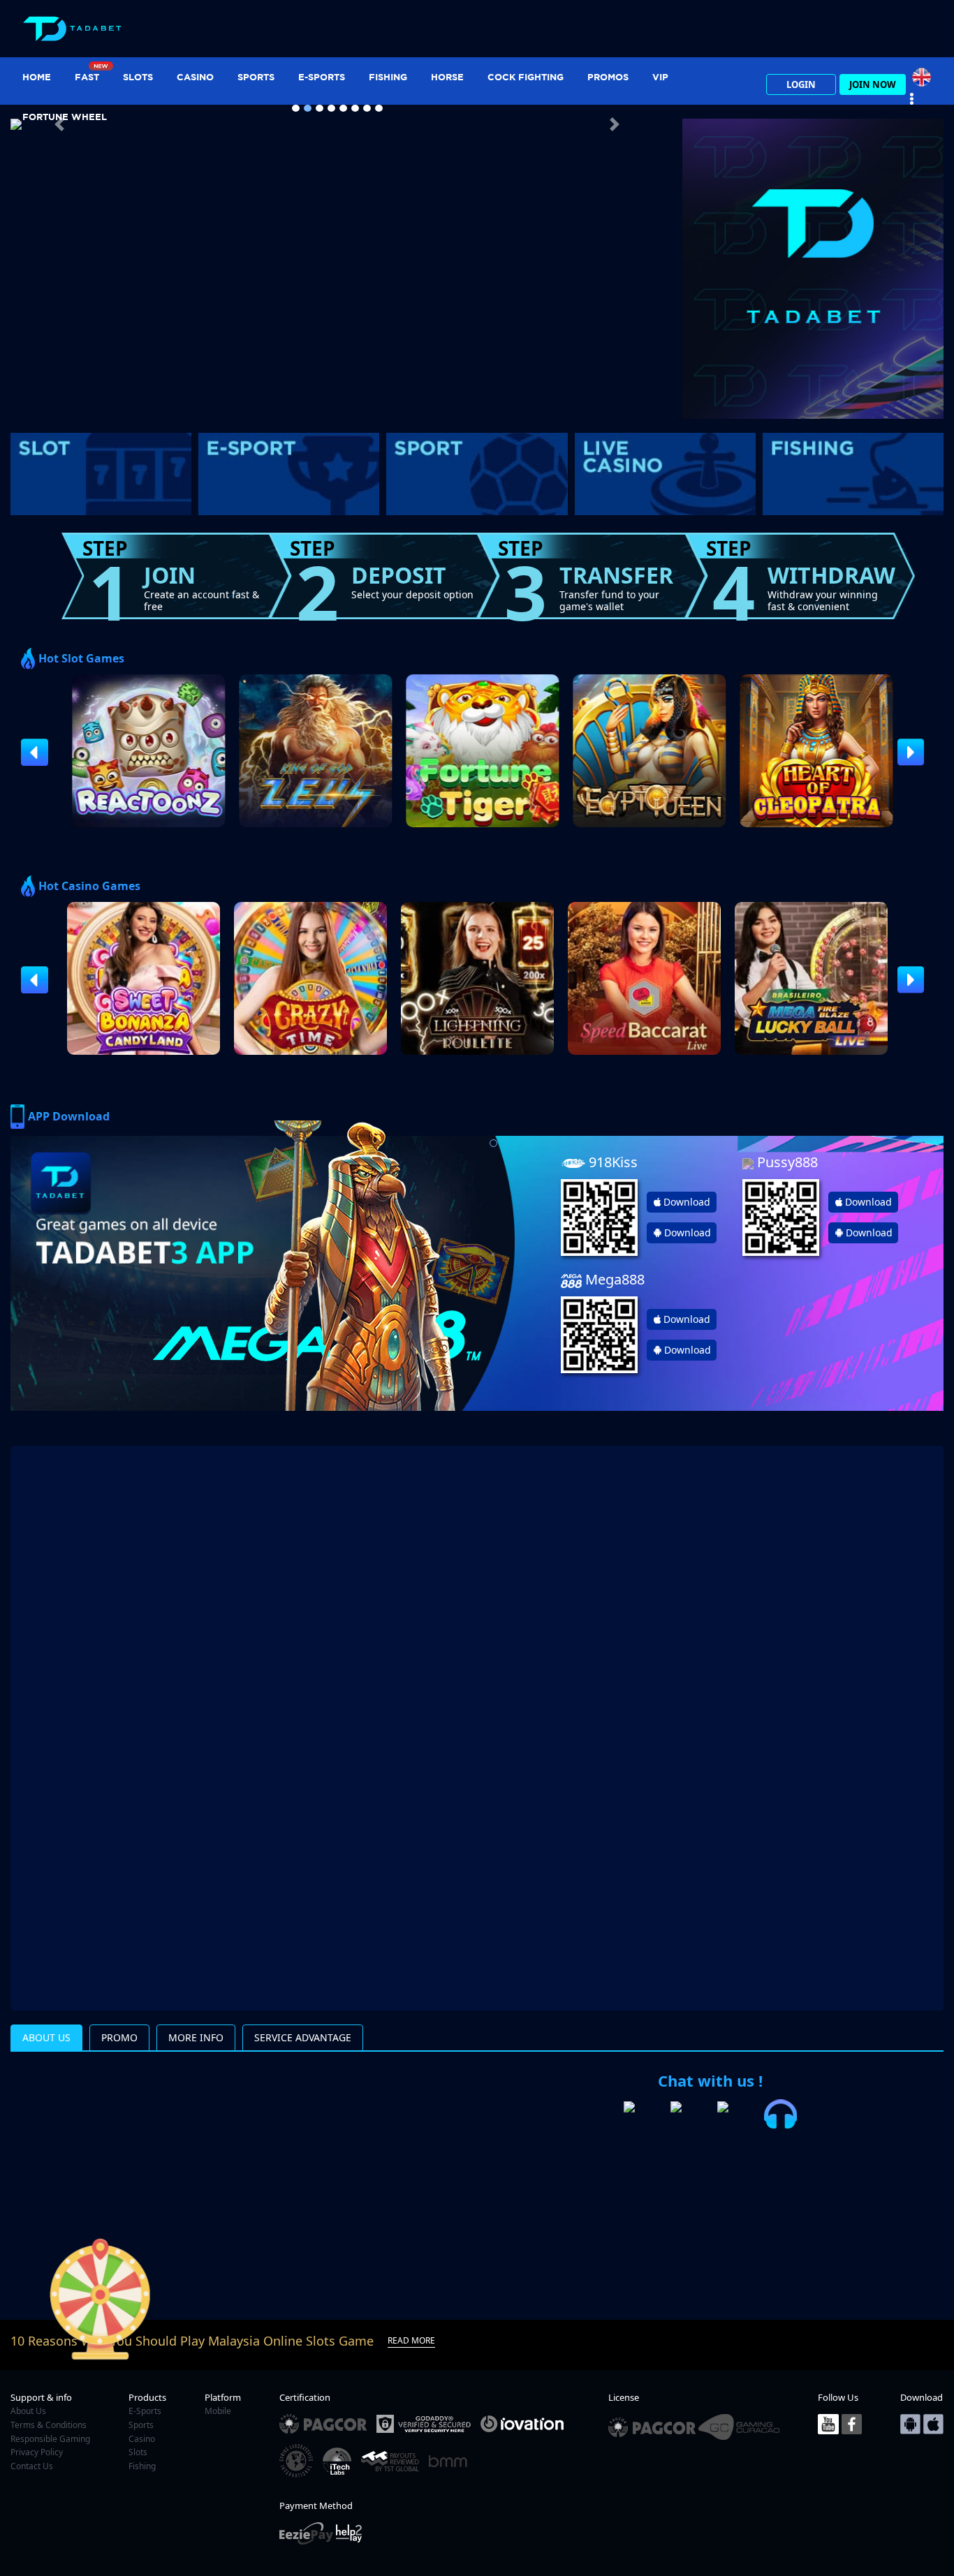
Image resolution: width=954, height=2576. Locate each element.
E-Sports (322, 77)
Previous (28, 752)
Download (687, 1202)
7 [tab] (467, 841)
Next (904, 752)
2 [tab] (362, 841)
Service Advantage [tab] (303, 2037)
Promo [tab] (119, 2037)
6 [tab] (446, 841)
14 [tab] (613, 841)
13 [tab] (592, 841)
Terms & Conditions (49, 2425)
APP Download (69, 1116)
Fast (87, 77)
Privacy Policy (37, 2452)
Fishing (388, 77)
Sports (256, 77)
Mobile (218, 2411)
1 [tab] (341, 841)
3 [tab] (383, 841)
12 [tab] (571, 841)
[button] (59, 124)
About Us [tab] (46, 2037)
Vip (660, 77)
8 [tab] (487, 841)
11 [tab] (550, 841)
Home (37, 77)
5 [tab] (425, 841)
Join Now (873, 84)
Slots (138, 77)
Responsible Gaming (50, 2439)
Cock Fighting (526, 77)
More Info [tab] (196, 2037)
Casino (195, 77)
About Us (28, 2411)
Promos (608, 77)
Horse (447, 77)
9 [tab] (508, 841)
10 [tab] (529, 841)
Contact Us (32, 2466)
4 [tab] (404, 841)
